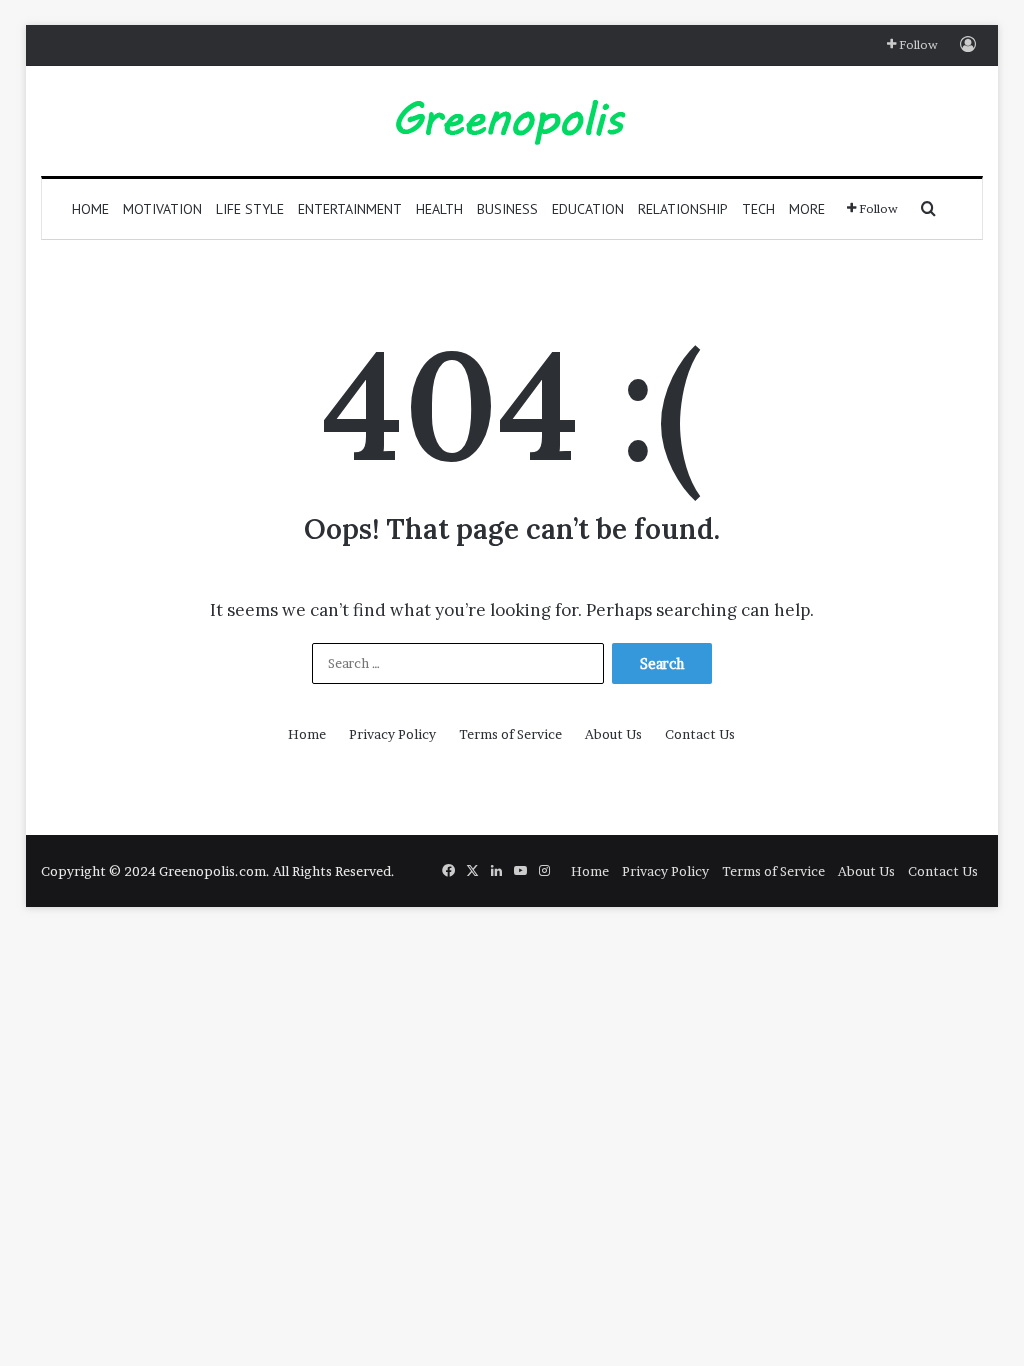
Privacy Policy (392, 734)
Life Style (250, 209)
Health (439, 209)
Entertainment (350, 209)
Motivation (162, 209)
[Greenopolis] (512, 121)
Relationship (683, 209)
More (807, 209)
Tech (758, 209)
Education (588, 209)
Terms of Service (510, 734)
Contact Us (700, 734)
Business (507, 209)
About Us (613, 734)
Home (90, 209)
